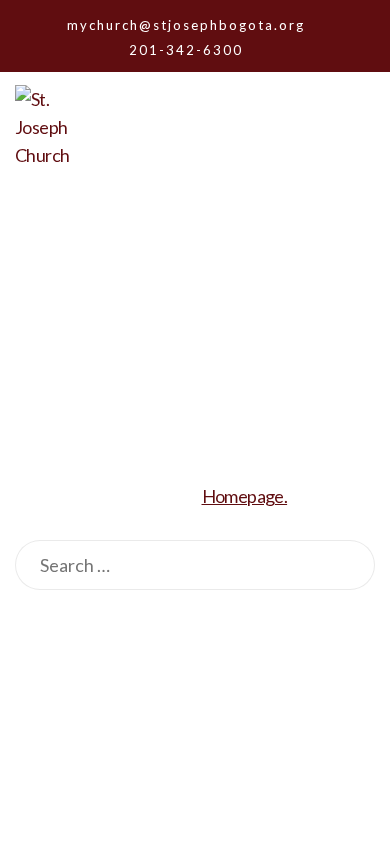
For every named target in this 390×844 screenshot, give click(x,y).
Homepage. (245, 496)
